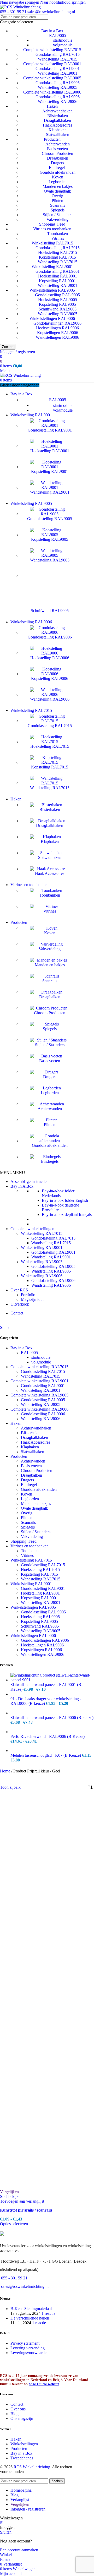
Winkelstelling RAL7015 (52, 243)
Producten (52, 139)
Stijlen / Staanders (58, 215)
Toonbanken (58, 234)
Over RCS (19, 1290)
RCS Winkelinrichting (32, 2467)
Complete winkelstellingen (32, 1229)
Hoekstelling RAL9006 (50, 658)
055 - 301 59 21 (13, 12)
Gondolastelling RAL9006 (58, 97)
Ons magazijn (22, 2418)
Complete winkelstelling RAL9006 (52, 92)
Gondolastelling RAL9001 (58, 69)
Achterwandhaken (57, 111)
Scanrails (58, 205)
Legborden (58, 182)
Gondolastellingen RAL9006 (57, 323)
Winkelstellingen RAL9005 (52, 290)
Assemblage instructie (28, 1181)
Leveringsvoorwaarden (30, 2353)
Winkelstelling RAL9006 (42, 1276)
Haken (52, 106)
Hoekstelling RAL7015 (58, 252)
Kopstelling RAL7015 (57, 257)
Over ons (18, 2409)
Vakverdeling (57, 219)
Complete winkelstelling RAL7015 (52, 50)
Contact (17, 1313)
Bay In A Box (22, 1186)
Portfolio (28, 1295)
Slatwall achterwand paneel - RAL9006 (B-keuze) (52, 1718)
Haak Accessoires (57, 125)
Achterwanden (58, 144)
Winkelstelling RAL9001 (52, 267)
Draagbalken (58, 158)
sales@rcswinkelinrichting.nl (51, 12)
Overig (57, 196)
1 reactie (48, 2313)
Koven (58, 177)
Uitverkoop (20, 1304)
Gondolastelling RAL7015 (58, 54)
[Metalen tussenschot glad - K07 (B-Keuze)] (52, 1751)
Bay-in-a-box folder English (65, 1200)
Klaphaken (58, 130)
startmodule (63, 40)
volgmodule (63, 45)
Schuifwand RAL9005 (58, 309)
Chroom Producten (57, 153)
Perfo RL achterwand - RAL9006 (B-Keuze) (48, 1736)
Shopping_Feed (52, 224)
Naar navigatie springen (20, 2)
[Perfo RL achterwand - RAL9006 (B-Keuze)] (52, 1732)
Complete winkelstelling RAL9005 (52, 78)
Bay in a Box (52, 31)
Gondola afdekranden (58, 172)
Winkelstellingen (24, 2444)
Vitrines (58, 238)
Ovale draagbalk (57, 191)
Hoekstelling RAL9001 (58, 276)
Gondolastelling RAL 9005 (57, 295)
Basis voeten (57, 149)
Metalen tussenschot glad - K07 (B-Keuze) (46, 1755)
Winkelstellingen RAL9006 (52, 318)
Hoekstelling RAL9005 (58, 300)
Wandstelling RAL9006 (58, 102)
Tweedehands (22, 2458)
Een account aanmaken (19, 2550)
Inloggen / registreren (28, 2509)
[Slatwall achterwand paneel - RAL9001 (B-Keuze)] (52, 1680)
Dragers (57, 163)
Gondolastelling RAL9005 (58, 83)
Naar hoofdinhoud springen (63, 2)
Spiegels (58, 210)
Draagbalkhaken (57, 120)
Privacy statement (25, 2343)
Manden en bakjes (58, 186)
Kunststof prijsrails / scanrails (26, 2210)
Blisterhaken (58, 116)
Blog (14, 2414)
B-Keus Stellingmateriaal (31, 2309)
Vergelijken (20, 2504)
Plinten (57, 201)
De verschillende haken (30, 2318)
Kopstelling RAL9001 (57, 281)
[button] (13, 1173)
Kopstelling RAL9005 (57, 304)
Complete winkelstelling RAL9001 (52, 64)
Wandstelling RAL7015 (58, 59)
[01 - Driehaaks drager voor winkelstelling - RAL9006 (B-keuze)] (52, 1694)
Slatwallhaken (58, 135)
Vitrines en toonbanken (52, 229)
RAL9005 (58, 36)
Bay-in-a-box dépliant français (67, 1215)
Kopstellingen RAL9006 (58, 333)
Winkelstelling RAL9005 (42, 1262)
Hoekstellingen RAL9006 (57, 328)
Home (6, 1771)
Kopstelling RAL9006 (50, 678)
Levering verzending (28, 2348)
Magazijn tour (32, 1299)
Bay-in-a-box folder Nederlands (58, 1193)
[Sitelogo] (20, 7)
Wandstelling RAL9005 (58, 87)
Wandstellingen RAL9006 (57, 337)
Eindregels (58, 168)
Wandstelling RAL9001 (58, 73)
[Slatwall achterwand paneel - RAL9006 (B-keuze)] (52, 1713)
